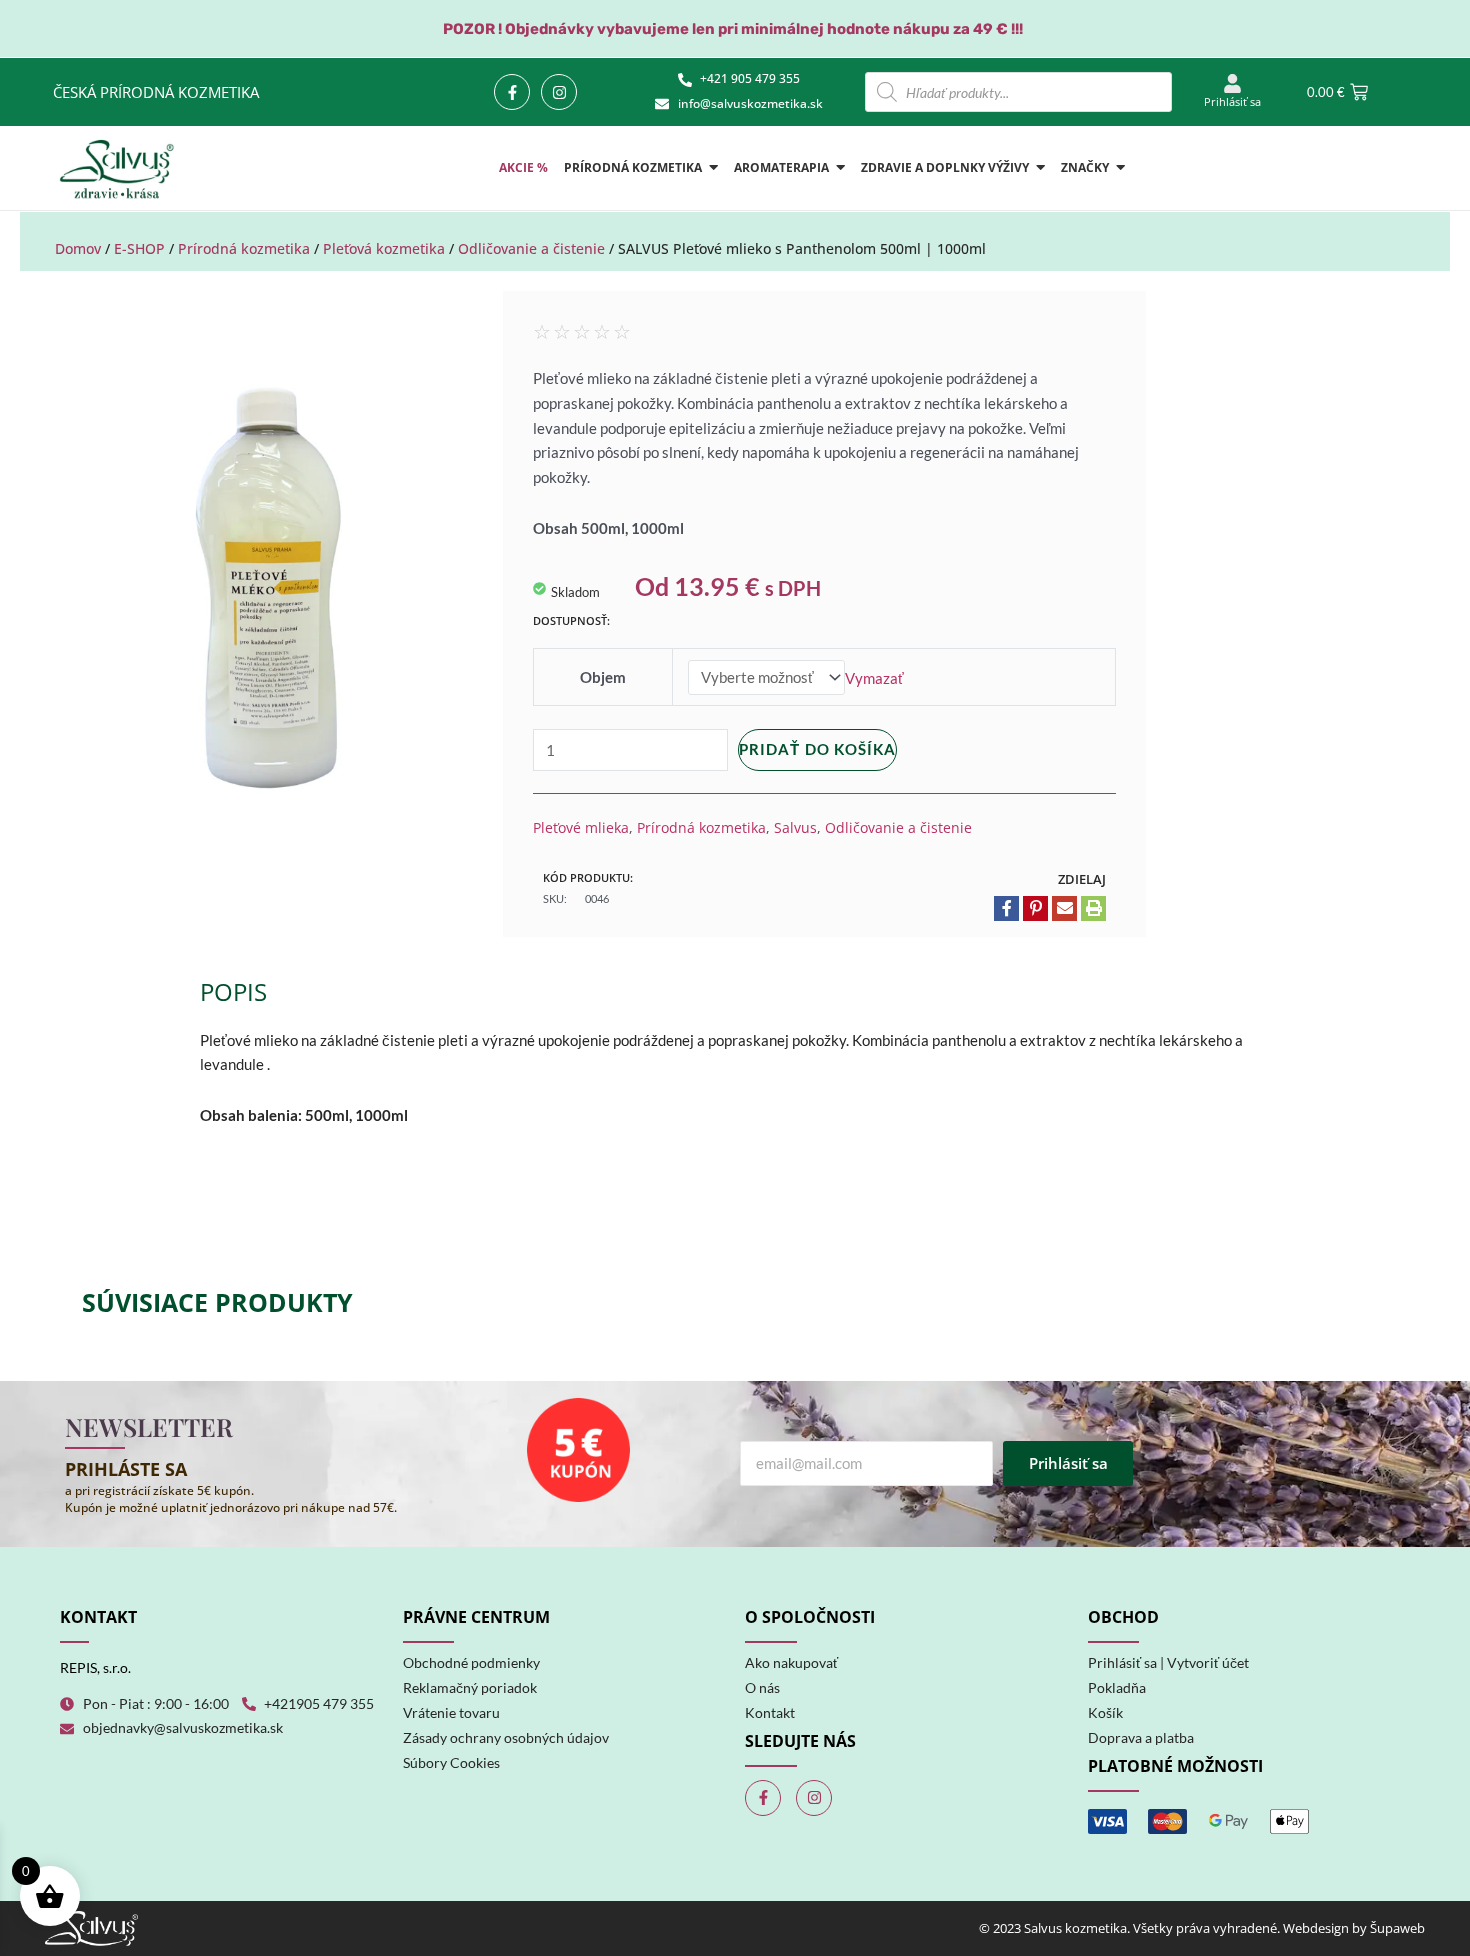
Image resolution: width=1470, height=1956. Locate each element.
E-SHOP (139, 248)
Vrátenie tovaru (451, 1712)
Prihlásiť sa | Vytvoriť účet (1168, 1662)
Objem (603, 677)
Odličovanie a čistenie (531, 248)
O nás (762, 1687)
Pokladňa (1117, 1687)
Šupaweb (1397, 1928)
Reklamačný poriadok (470, 1687)
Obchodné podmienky (471, 1662)
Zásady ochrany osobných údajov (506, 1737)
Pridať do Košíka (818, 749)
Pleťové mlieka (581, 827)
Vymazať (874, 677)
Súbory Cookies (451, 1762)
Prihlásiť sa (1232, 101)
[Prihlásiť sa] (1232, 84)
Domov (78, 248)
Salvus (795, 827)
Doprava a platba (1141, 1737)
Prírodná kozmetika (244, 248)
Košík (1105, 1712)
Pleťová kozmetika (384, 248)
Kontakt (770, 1712)
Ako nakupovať (791, 1662)
